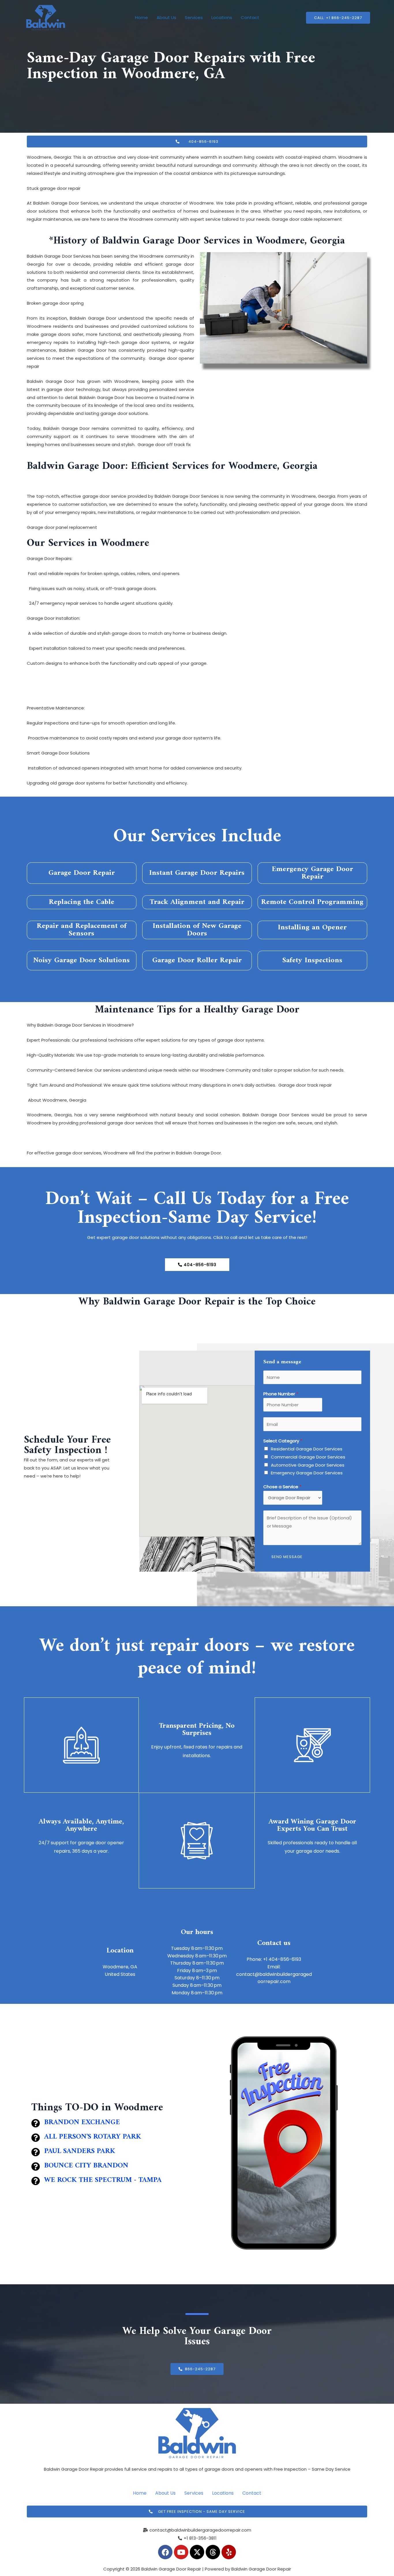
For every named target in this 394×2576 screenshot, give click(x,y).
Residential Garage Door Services (307, 1449)
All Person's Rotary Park (93, 2137)
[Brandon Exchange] (35, 2123)
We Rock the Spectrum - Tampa (103, 2180)
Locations (222, 17)
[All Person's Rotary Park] (35, 2138)
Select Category (283, 1441)
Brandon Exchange (82, 2122)
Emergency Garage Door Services (307, 1473)
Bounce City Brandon (86, 2166)
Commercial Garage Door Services (308, 1457)
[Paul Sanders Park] (35, 2152)
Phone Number (281, 1394)
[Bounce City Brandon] (35, 2167)
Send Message (287, 1557)
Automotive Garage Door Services (308, 1465)
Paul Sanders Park (80, 2151)
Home (141, 17)
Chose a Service (282, 1487)
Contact (250, 17)
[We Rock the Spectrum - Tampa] (35, 2181)
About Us (166, 17)
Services (194, 17)
